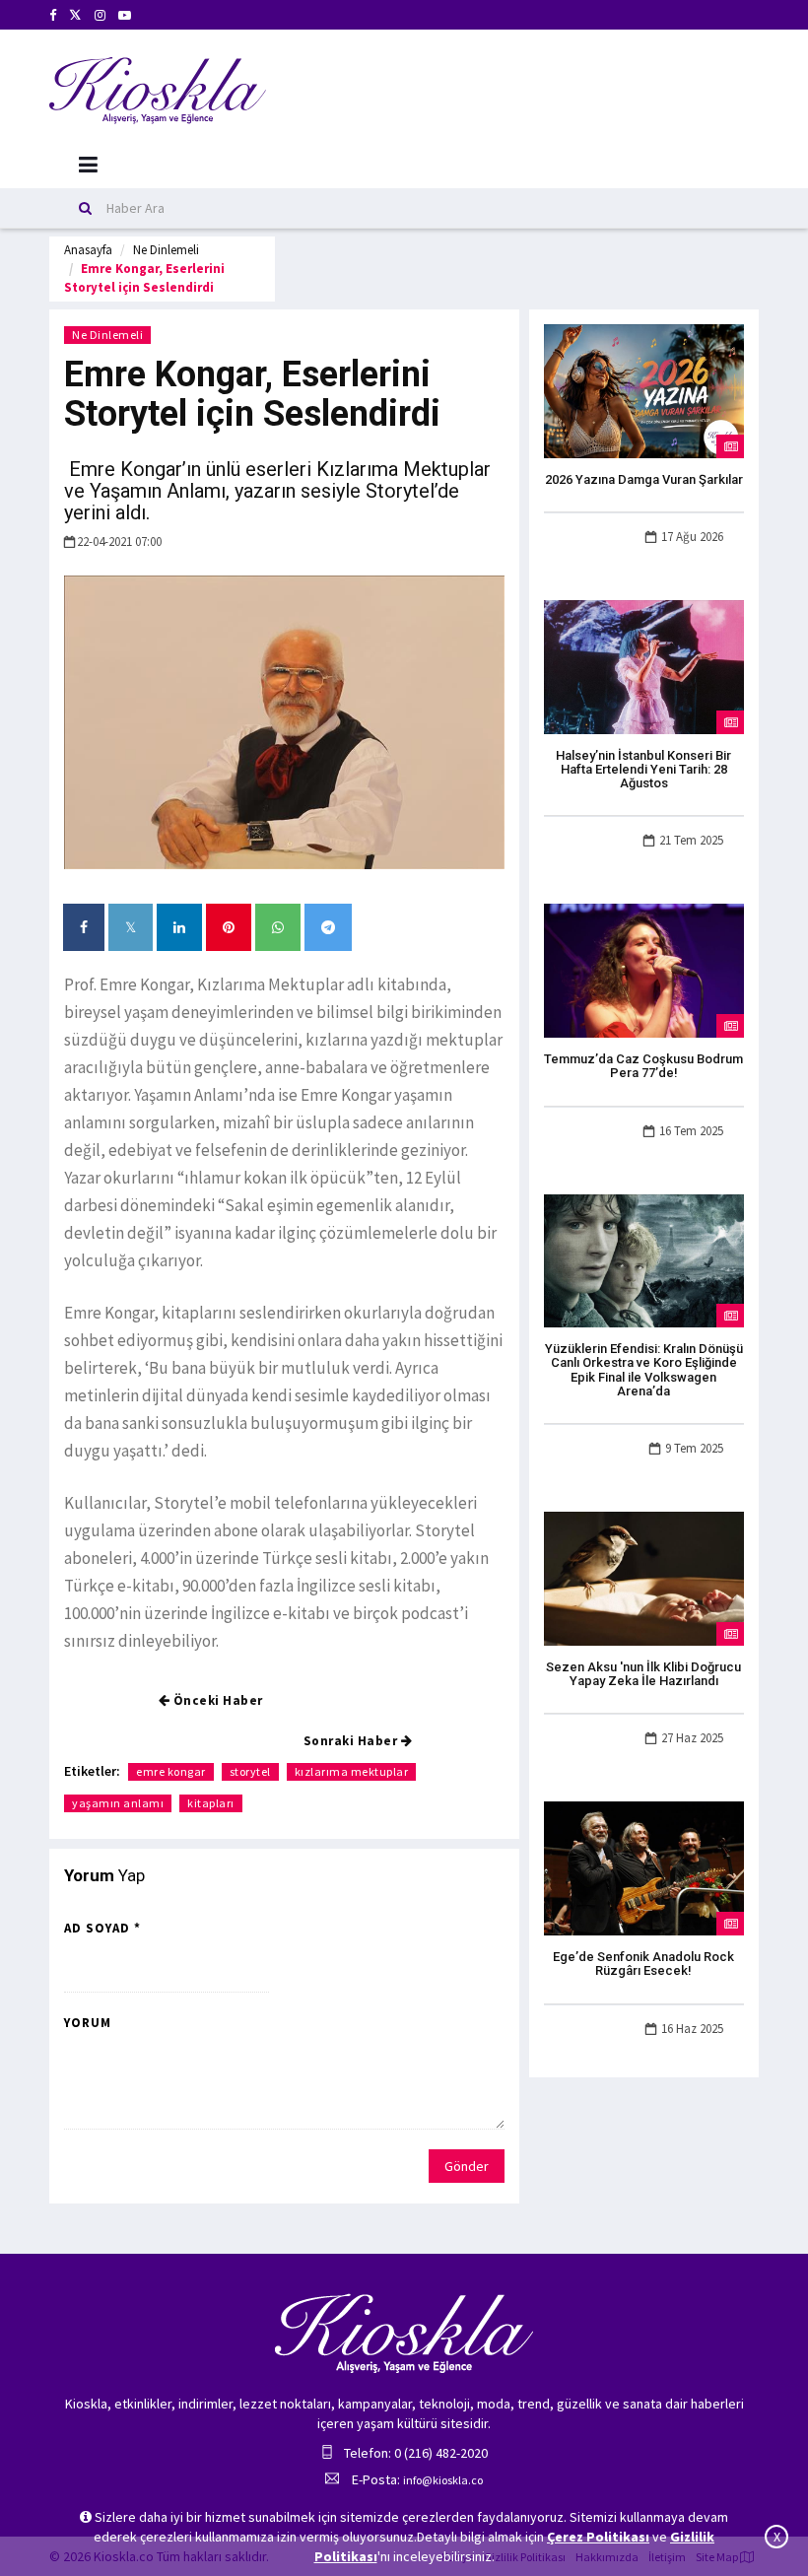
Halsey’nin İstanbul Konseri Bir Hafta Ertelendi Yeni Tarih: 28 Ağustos (643, 770)
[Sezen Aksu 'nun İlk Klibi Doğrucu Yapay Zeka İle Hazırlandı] (644, 1578)
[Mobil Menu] (88, 165)
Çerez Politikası (598, 2537)
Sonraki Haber (352, 1741)
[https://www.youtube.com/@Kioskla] (125, 15)
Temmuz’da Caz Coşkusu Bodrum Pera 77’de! (643, 1066)
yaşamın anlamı (118, 1803)
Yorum (88, 2023)
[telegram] (328, 927)
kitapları (211, 1803)
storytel (250, 1771)
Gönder (467, 2166)
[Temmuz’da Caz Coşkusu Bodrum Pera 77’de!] (644, 970)
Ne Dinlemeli (166, 250)
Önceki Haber (216, 1700)
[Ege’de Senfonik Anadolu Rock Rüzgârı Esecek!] (644, 1867)
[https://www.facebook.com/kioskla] (53, 15)
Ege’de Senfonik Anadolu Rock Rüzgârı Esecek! (643, 1964)
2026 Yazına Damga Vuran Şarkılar (644, 479)
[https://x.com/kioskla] (75, 15)
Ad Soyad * (102, 1928)
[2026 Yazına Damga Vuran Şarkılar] (644, 389)
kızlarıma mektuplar (352, 1771)
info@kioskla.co (443, 2480)
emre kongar (171, 1771)
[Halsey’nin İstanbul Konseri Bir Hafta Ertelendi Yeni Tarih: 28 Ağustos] (644, 665)
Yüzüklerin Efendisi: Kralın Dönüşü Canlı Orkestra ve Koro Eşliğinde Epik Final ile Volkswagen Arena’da (644, 1370)
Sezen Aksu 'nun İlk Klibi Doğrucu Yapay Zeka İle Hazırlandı (643, 1674)
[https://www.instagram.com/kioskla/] (100, 15)
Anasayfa (88, 250)
